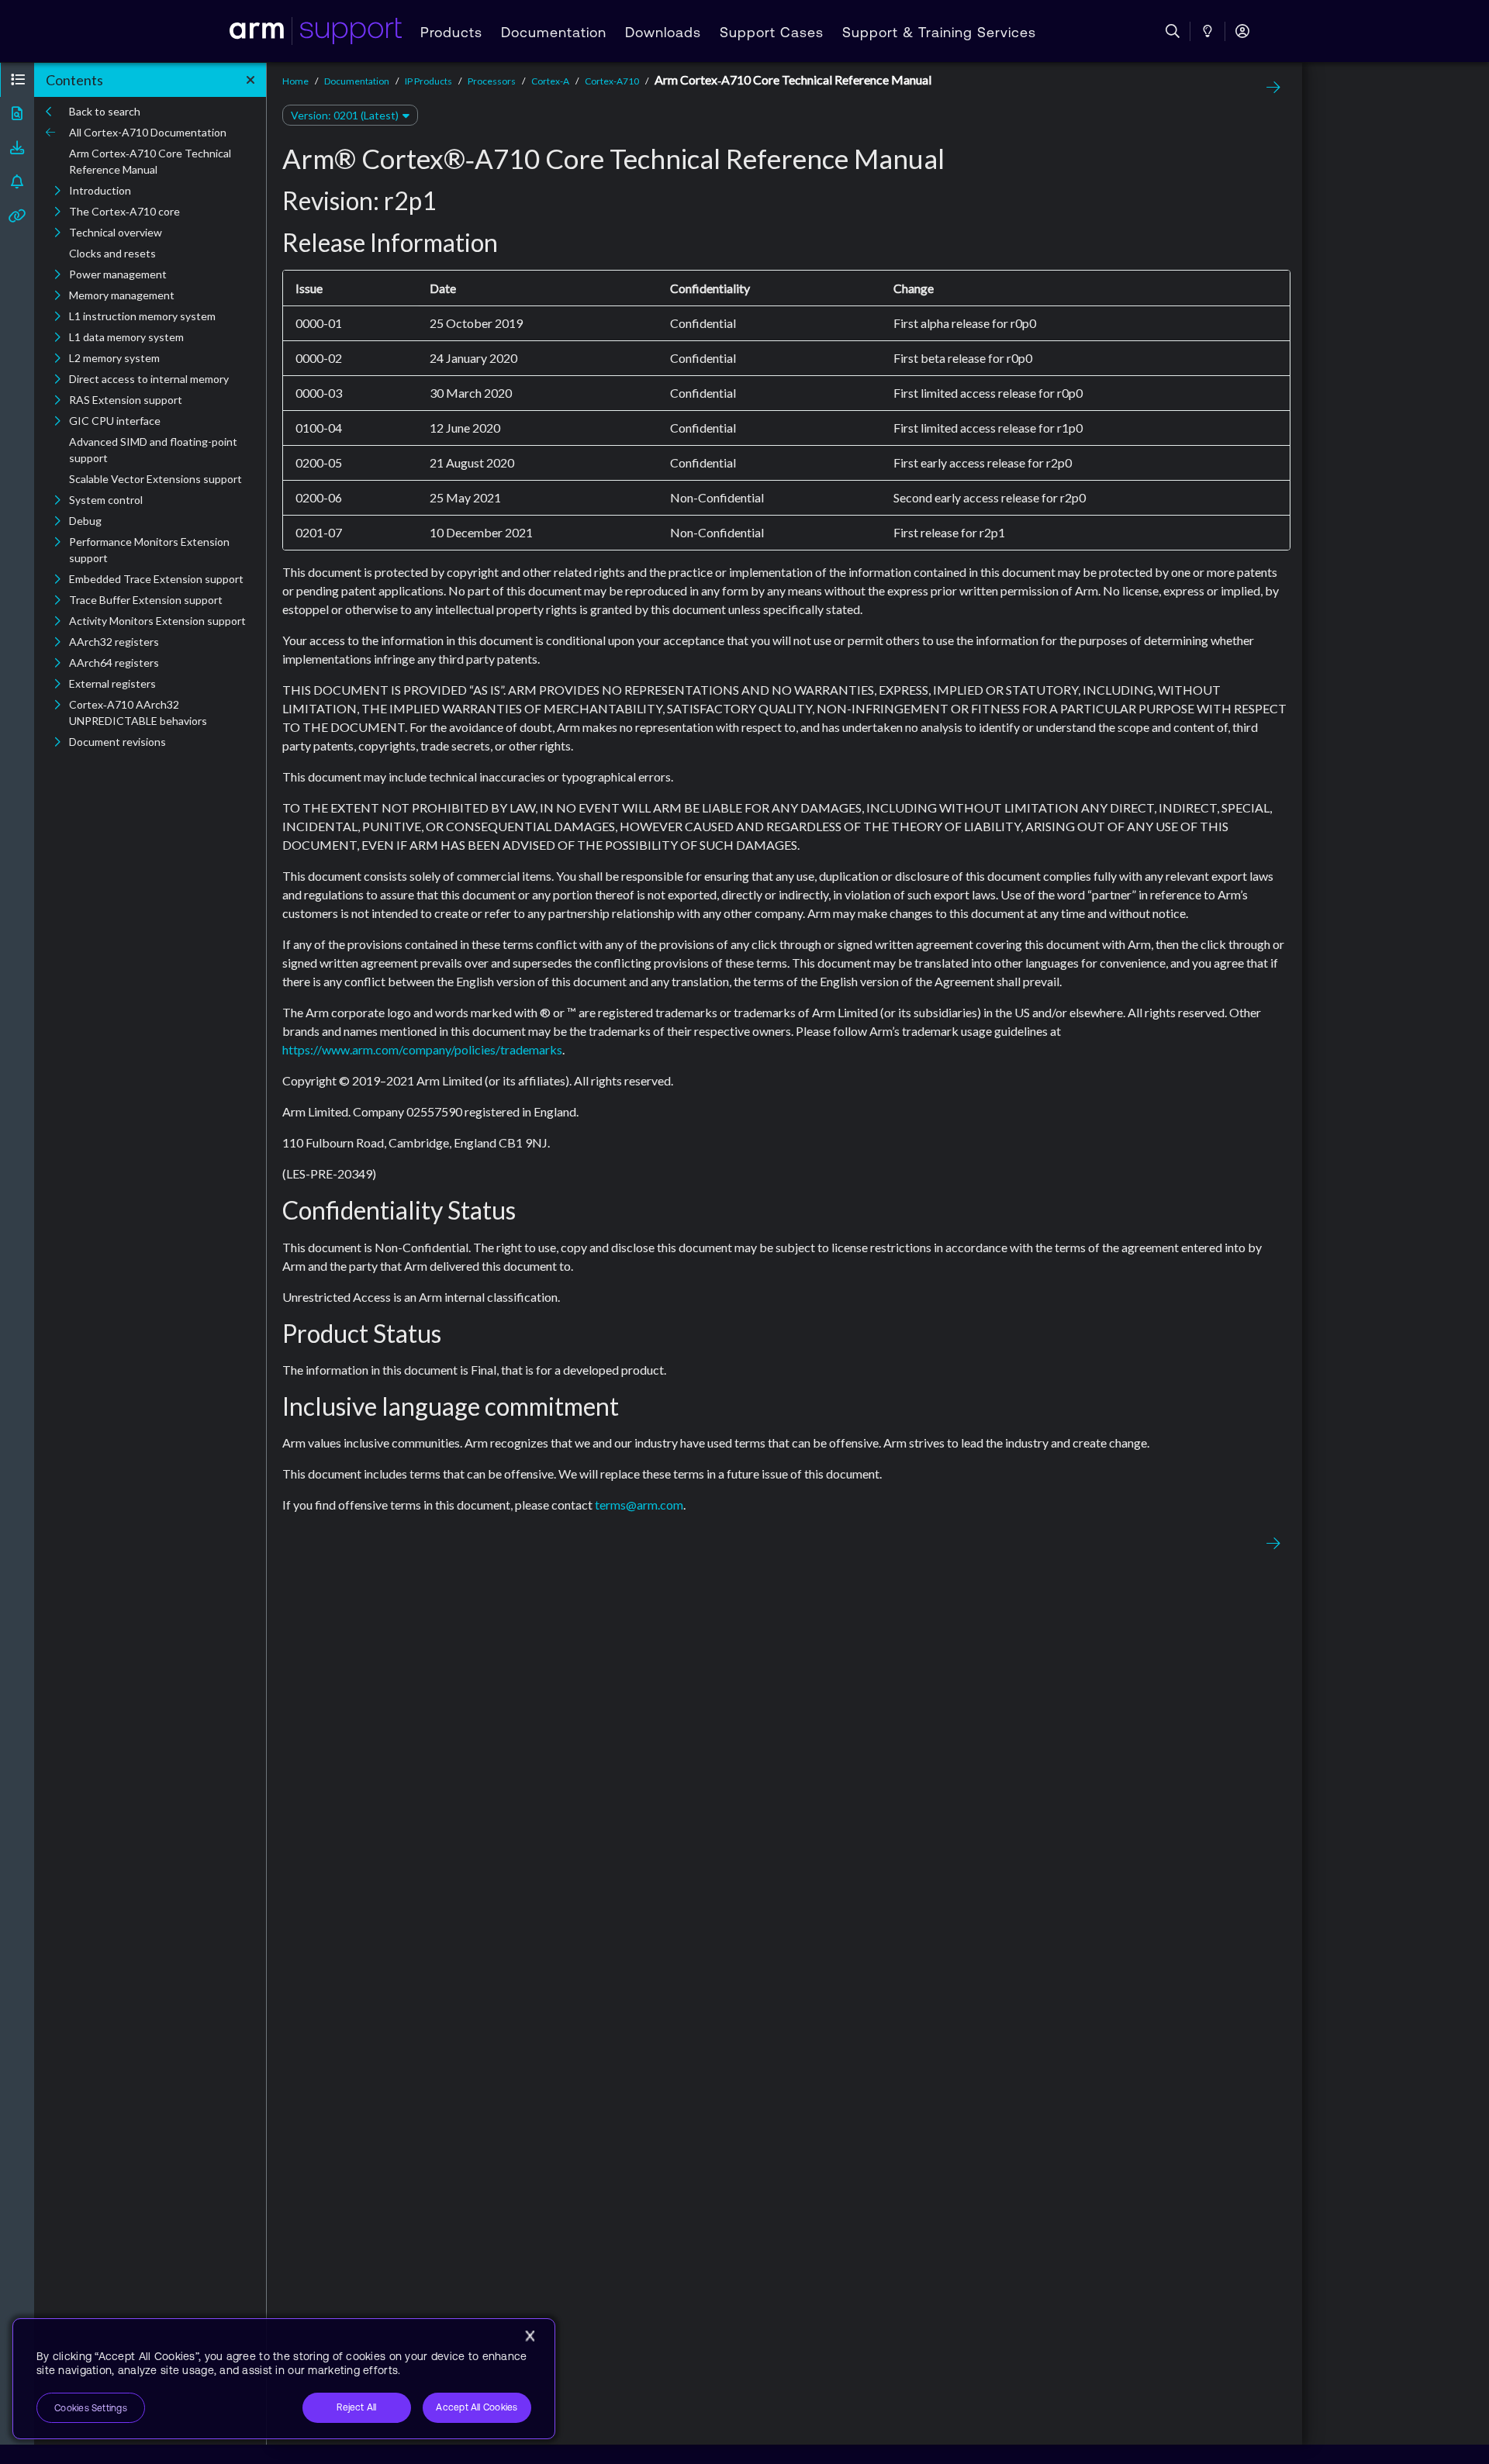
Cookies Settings (91, 2408)
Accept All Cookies (477, 2407)
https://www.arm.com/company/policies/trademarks (422, 1049)
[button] (17, 80)
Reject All (356, 2407)
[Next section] (1270, 88)
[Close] (530, 2336)
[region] (284, 2379)
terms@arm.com (639, 1505)
